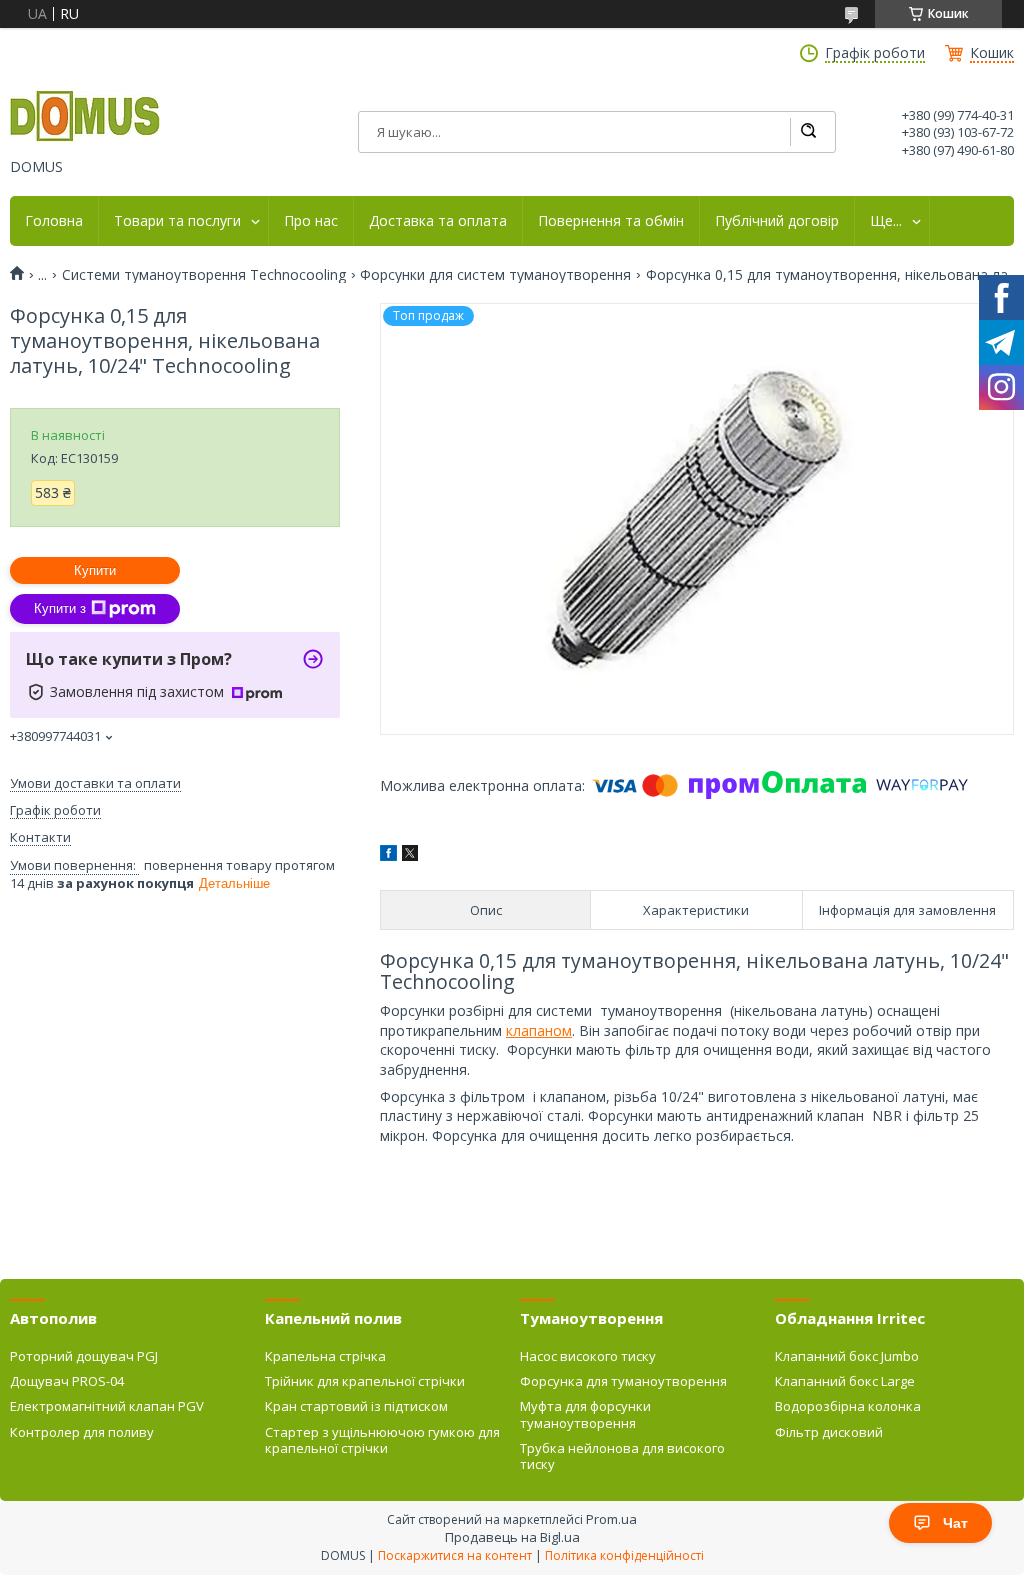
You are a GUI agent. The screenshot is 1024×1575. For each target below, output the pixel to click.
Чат (955, 1523)
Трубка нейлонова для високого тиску (622, 1456)
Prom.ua (611, 1519)
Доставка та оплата (438, 221)
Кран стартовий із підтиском (356, 1406)
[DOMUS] (85, 118)
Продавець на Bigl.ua (512, 1537)
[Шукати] (808, 132)
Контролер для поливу (82, 1432)
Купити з (60, 608)
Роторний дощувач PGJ (84, 1356)
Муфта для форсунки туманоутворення (585, 1414)
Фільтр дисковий (829, 1432)
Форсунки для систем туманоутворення (495, 275)
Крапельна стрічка (325, 1356)
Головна (54, 221)
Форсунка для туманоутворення (623, 1381)
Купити (95, 570)
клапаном (539, 1030)
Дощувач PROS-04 (67, 1381)
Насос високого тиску (588, 1356)
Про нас (311, 221)
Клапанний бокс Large (845, 1381)
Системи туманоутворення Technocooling (204, 275)
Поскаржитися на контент (455, 1555)
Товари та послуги (177, 221)
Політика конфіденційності (624, 1555)
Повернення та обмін (611, 221)
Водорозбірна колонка (848, 1406)
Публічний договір (777, 221)
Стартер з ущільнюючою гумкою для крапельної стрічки (382, 1440)
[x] (410, 855)
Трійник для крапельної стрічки (365, 1381)
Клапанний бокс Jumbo (847, 1356)
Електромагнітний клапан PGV (107, 1406)
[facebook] (388, 855)
